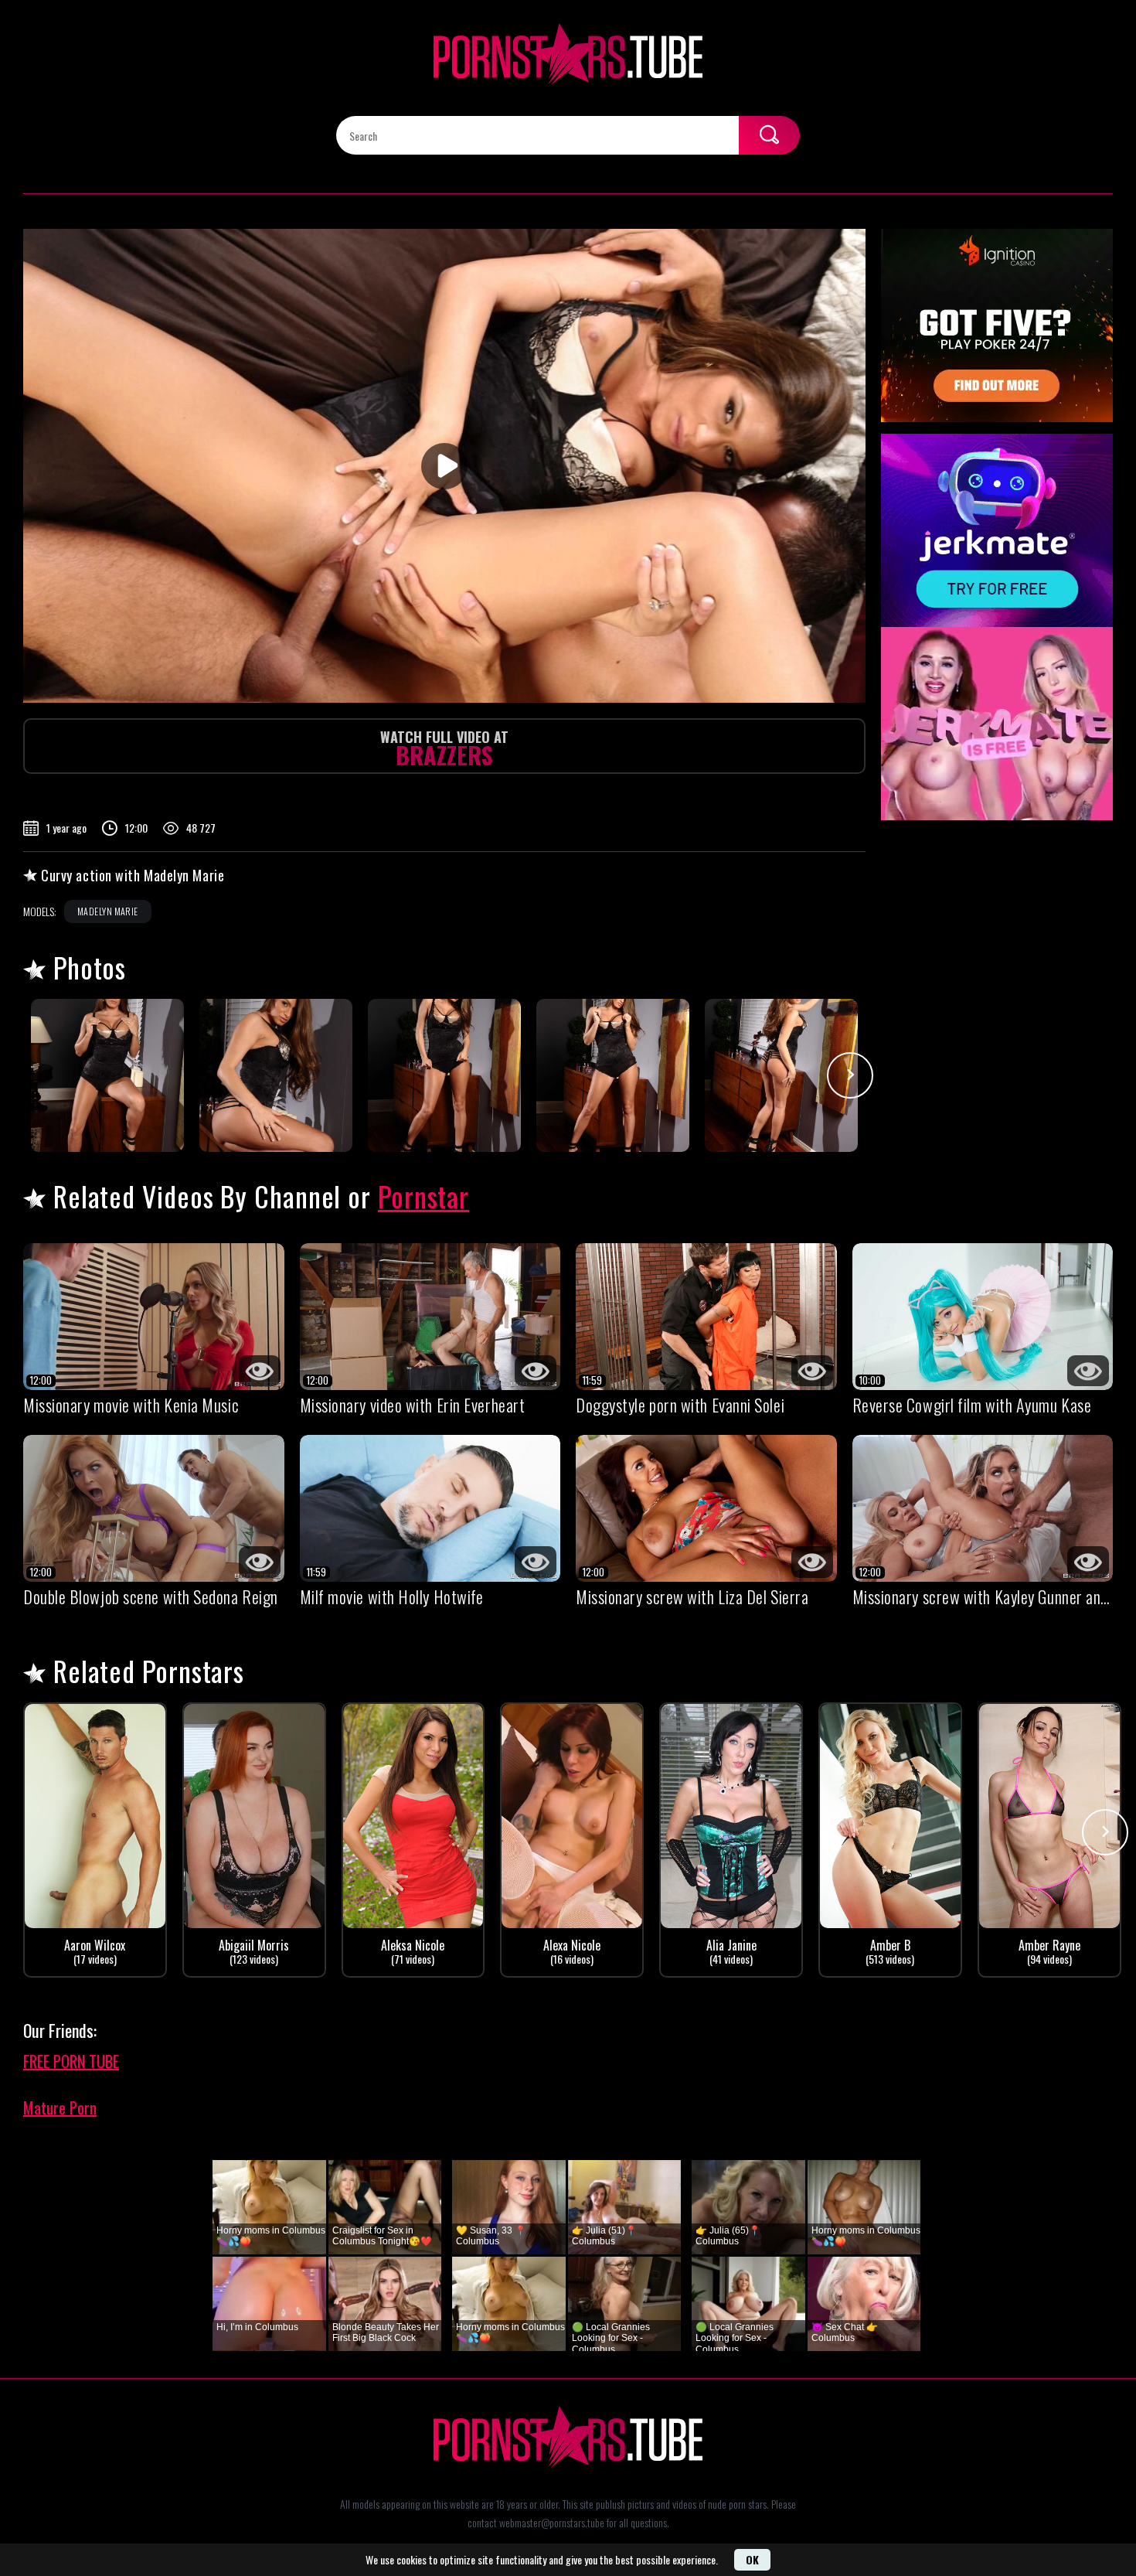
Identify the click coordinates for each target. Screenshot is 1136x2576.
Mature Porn (60, 2107)
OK (752, 2559)
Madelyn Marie (108, 911)
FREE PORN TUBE (71, 2061)
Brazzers (444, 750)
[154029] (107, 1075)
